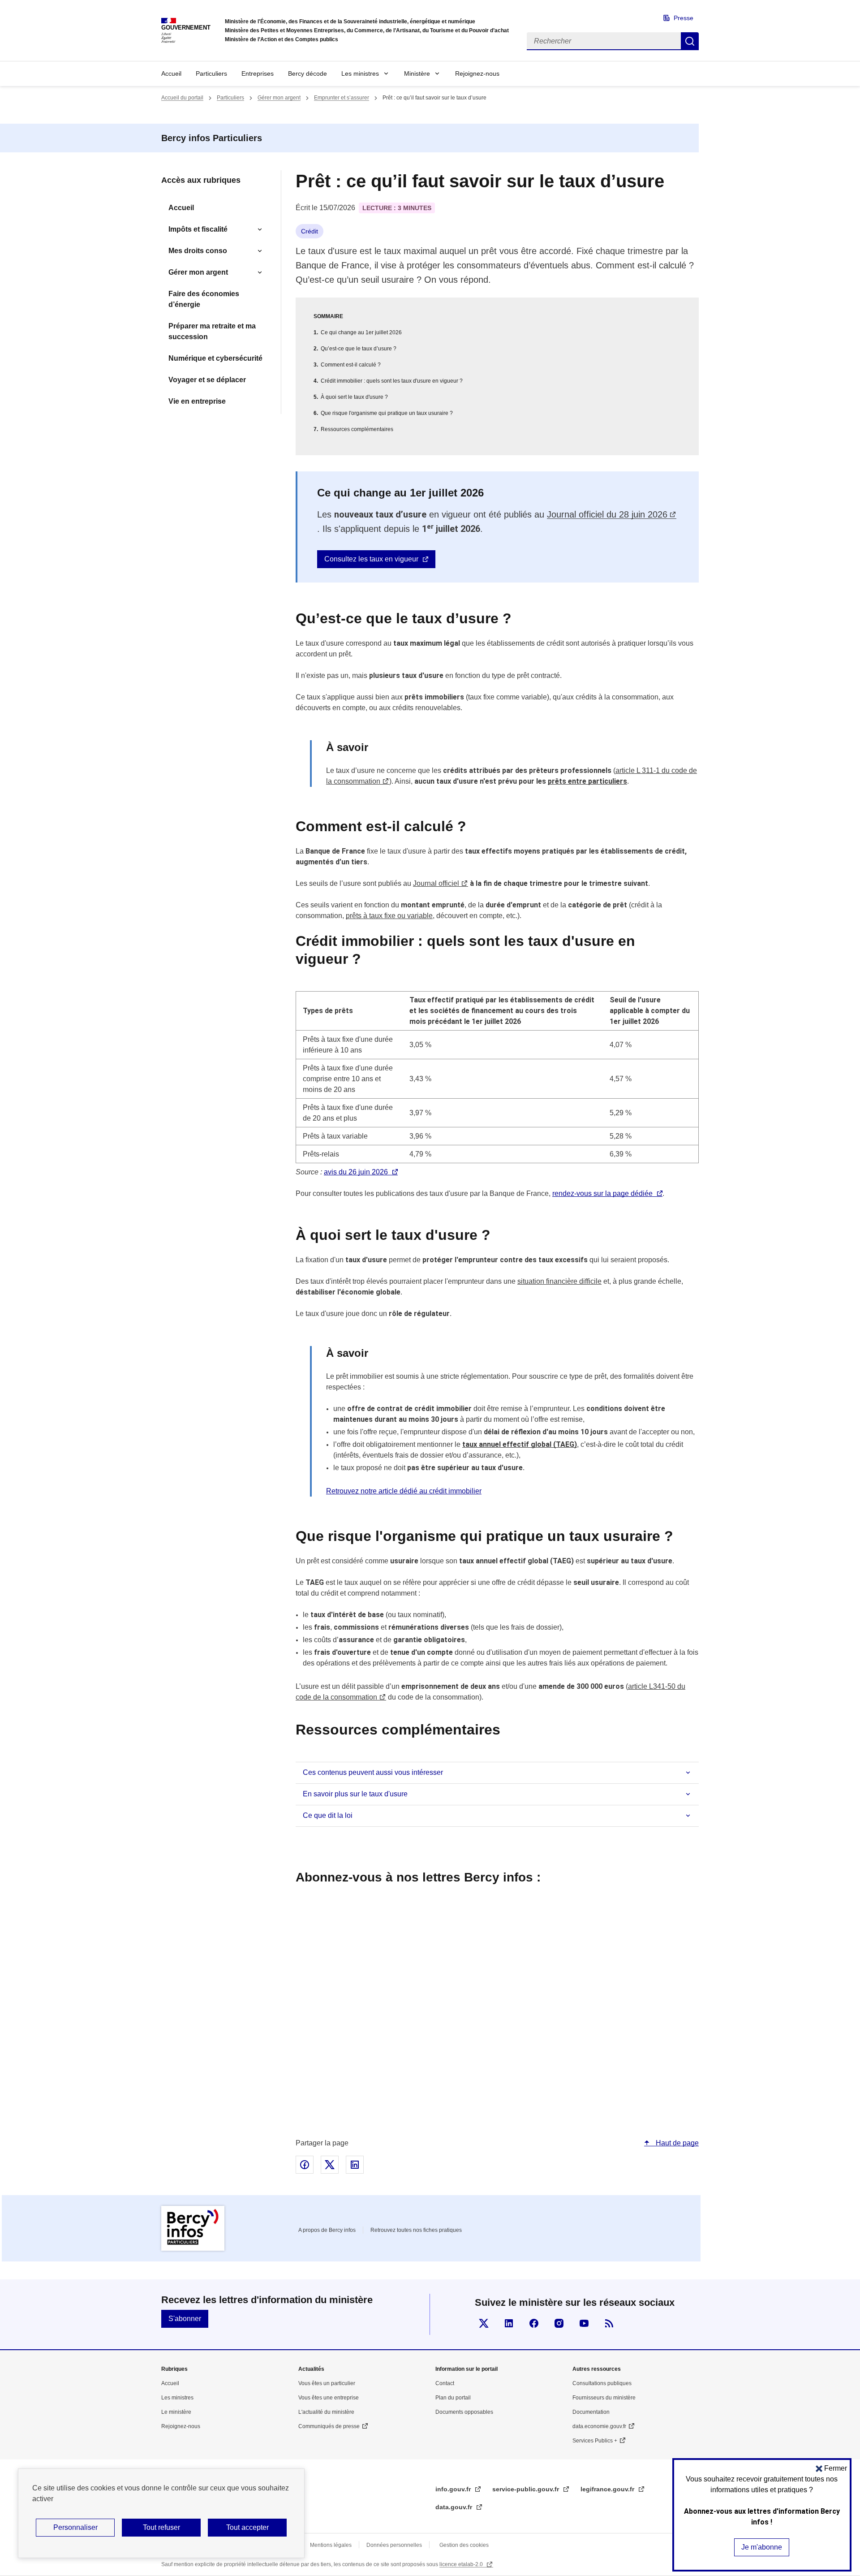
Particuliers (211, 73)
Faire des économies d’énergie (204, 299)
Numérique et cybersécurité (215, 358)
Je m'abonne (762, 2547)
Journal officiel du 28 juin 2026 (607, 514)
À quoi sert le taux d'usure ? (354, 397)
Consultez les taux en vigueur (371, 559)
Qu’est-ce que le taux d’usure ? (359, 349)
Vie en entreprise (197, 401)
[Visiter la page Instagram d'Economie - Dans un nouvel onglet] (559, 2323)
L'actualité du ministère (326, 2412)
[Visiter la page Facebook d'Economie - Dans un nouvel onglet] (534, 2323)
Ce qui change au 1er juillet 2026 (361, 332)
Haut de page (676, 2143)
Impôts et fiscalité (198, 229)
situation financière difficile (559, 1281)
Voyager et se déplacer (207, 380)
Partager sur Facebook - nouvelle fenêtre (305, 2165)
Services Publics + (595, 2441)
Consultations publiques (602, 2383)
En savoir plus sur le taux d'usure (355, 1794)
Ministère (417, 73)
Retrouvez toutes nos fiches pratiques (416, 2230)
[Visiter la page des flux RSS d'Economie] (609, 2323)
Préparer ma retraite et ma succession (212, 331)
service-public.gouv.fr (527, 2489)
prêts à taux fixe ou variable (389, 916)
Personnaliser (75, 2527)
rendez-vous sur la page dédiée (602, 1193)
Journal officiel (436, 883)
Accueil (171, 73)
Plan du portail (453, 2398)
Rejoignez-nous (477, 73)
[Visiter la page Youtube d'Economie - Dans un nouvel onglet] (584, 2323)
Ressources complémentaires (357, 429)
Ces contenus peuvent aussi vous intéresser (373, 1772)
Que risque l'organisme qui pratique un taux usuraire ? (387, 413)
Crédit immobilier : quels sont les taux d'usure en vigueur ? (392, 381)
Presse (684, 18)
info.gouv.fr (454, 2489)
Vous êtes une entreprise (329, 2398)
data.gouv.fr (455, 2507)
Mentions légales (331, 2545)
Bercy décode (307, 73)
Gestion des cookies (464, 2545)
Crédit (310, 231)
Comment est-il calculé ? (351, 365)
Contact (445, 2383)
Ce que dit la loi (328, 1815)
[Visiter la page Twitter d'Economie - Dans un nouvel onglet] (484, 2323)
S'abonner (185, 2319)
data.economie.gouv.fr (599, 2426)
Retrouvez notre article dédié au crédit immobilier (404, 1491)
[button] (831, 2468)
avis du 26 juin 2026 (356, 1172)
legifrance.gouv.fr (608, 2489)
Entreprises (258, 73)
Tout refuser (161, 2527)
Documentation (591, 2412)
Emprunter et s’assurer (342, 98)
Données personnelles (394, 2545)
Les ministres (360, 73)
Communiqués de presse (329, 2426)
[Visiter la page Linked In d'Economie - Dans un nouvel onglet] (509, 2323)
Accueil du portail (182, 98)
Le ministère (176, 2412)
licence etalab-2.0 (462, 2564)
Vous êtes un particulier (327, 2383)
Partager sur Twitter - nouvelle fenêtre (330, 2165)
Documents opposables (464, 2412)
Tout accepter (247, 2527)
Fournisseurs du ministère (604, 2398)
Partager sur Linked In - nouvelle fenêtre (355, 2165)
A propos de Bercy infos (327, 2230)
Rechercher (690, 41)
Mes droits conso (198, 251)
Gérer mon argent (279, 98)
